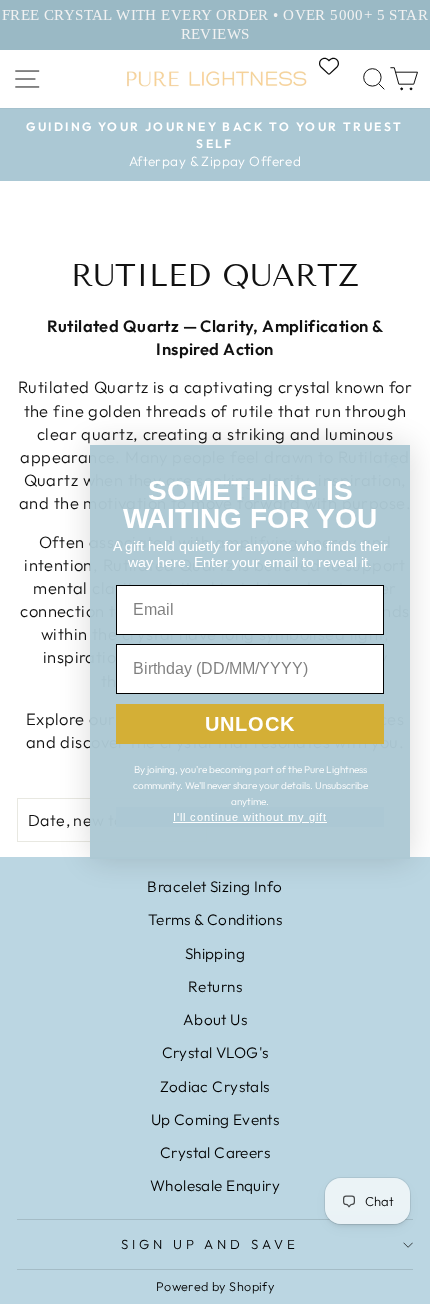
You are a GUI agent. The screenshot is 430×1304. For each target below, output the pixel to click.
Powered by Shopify (215, 1286)
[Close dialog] (392, 463)
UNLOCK (250, 724)
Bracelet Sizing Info (214, 886)
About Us (215, 1019)
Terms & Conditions (215, 919)
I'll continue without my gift (250, 817)
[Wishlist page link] (339, 66)
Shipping (215, 953)
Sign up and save (210, 1244)
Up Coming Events (215, 1119)
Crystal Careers (215, 1152)
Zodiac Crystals (214, 1086)
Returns (215, 986)
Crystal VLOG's (215, 1052)
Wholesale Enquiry (215, 1185)
